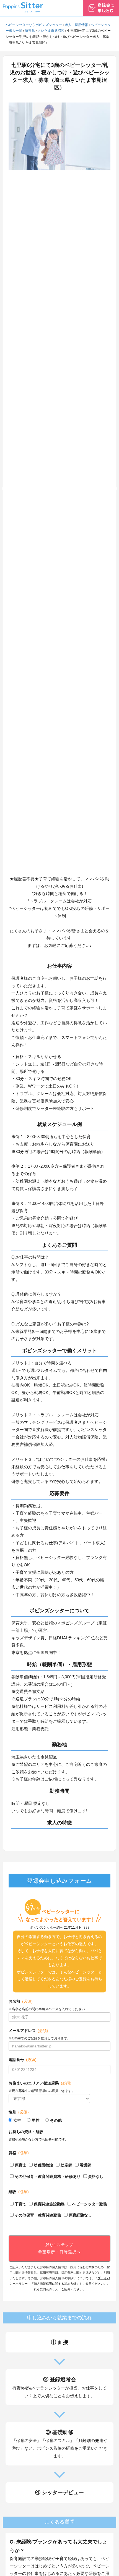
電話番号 (23, 2060)
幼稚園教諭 (43, 2165)
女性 (17, 2120)
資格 (19, 2153)
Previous (4, 489)
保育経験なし (80, 2215)
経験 (19, 2192)
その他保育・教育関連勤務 (38, 2215)
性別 (19, 2112)
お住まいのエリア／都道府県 (40, 2083)
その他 (56, 2120)
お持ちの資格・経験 (26, 2132)
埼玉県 (30, 31)
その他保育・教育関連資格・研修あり (48, 2176)
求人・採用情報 (76, 25)
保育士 (20, 2165)
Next (115, 489)
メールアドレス (28, 2031)
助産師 (66, 2165)
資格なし (96, 2176)
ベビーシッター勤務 (90, 2204)
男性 (36, 2120)
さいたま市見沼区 (51, 31)
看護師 (86, 2165)
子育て (20, 2204)
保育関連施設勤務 (49, 2204)
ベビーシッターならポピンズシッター (34, 25)
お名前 (21, 2001)
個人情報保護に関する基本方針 (55, 2284)
